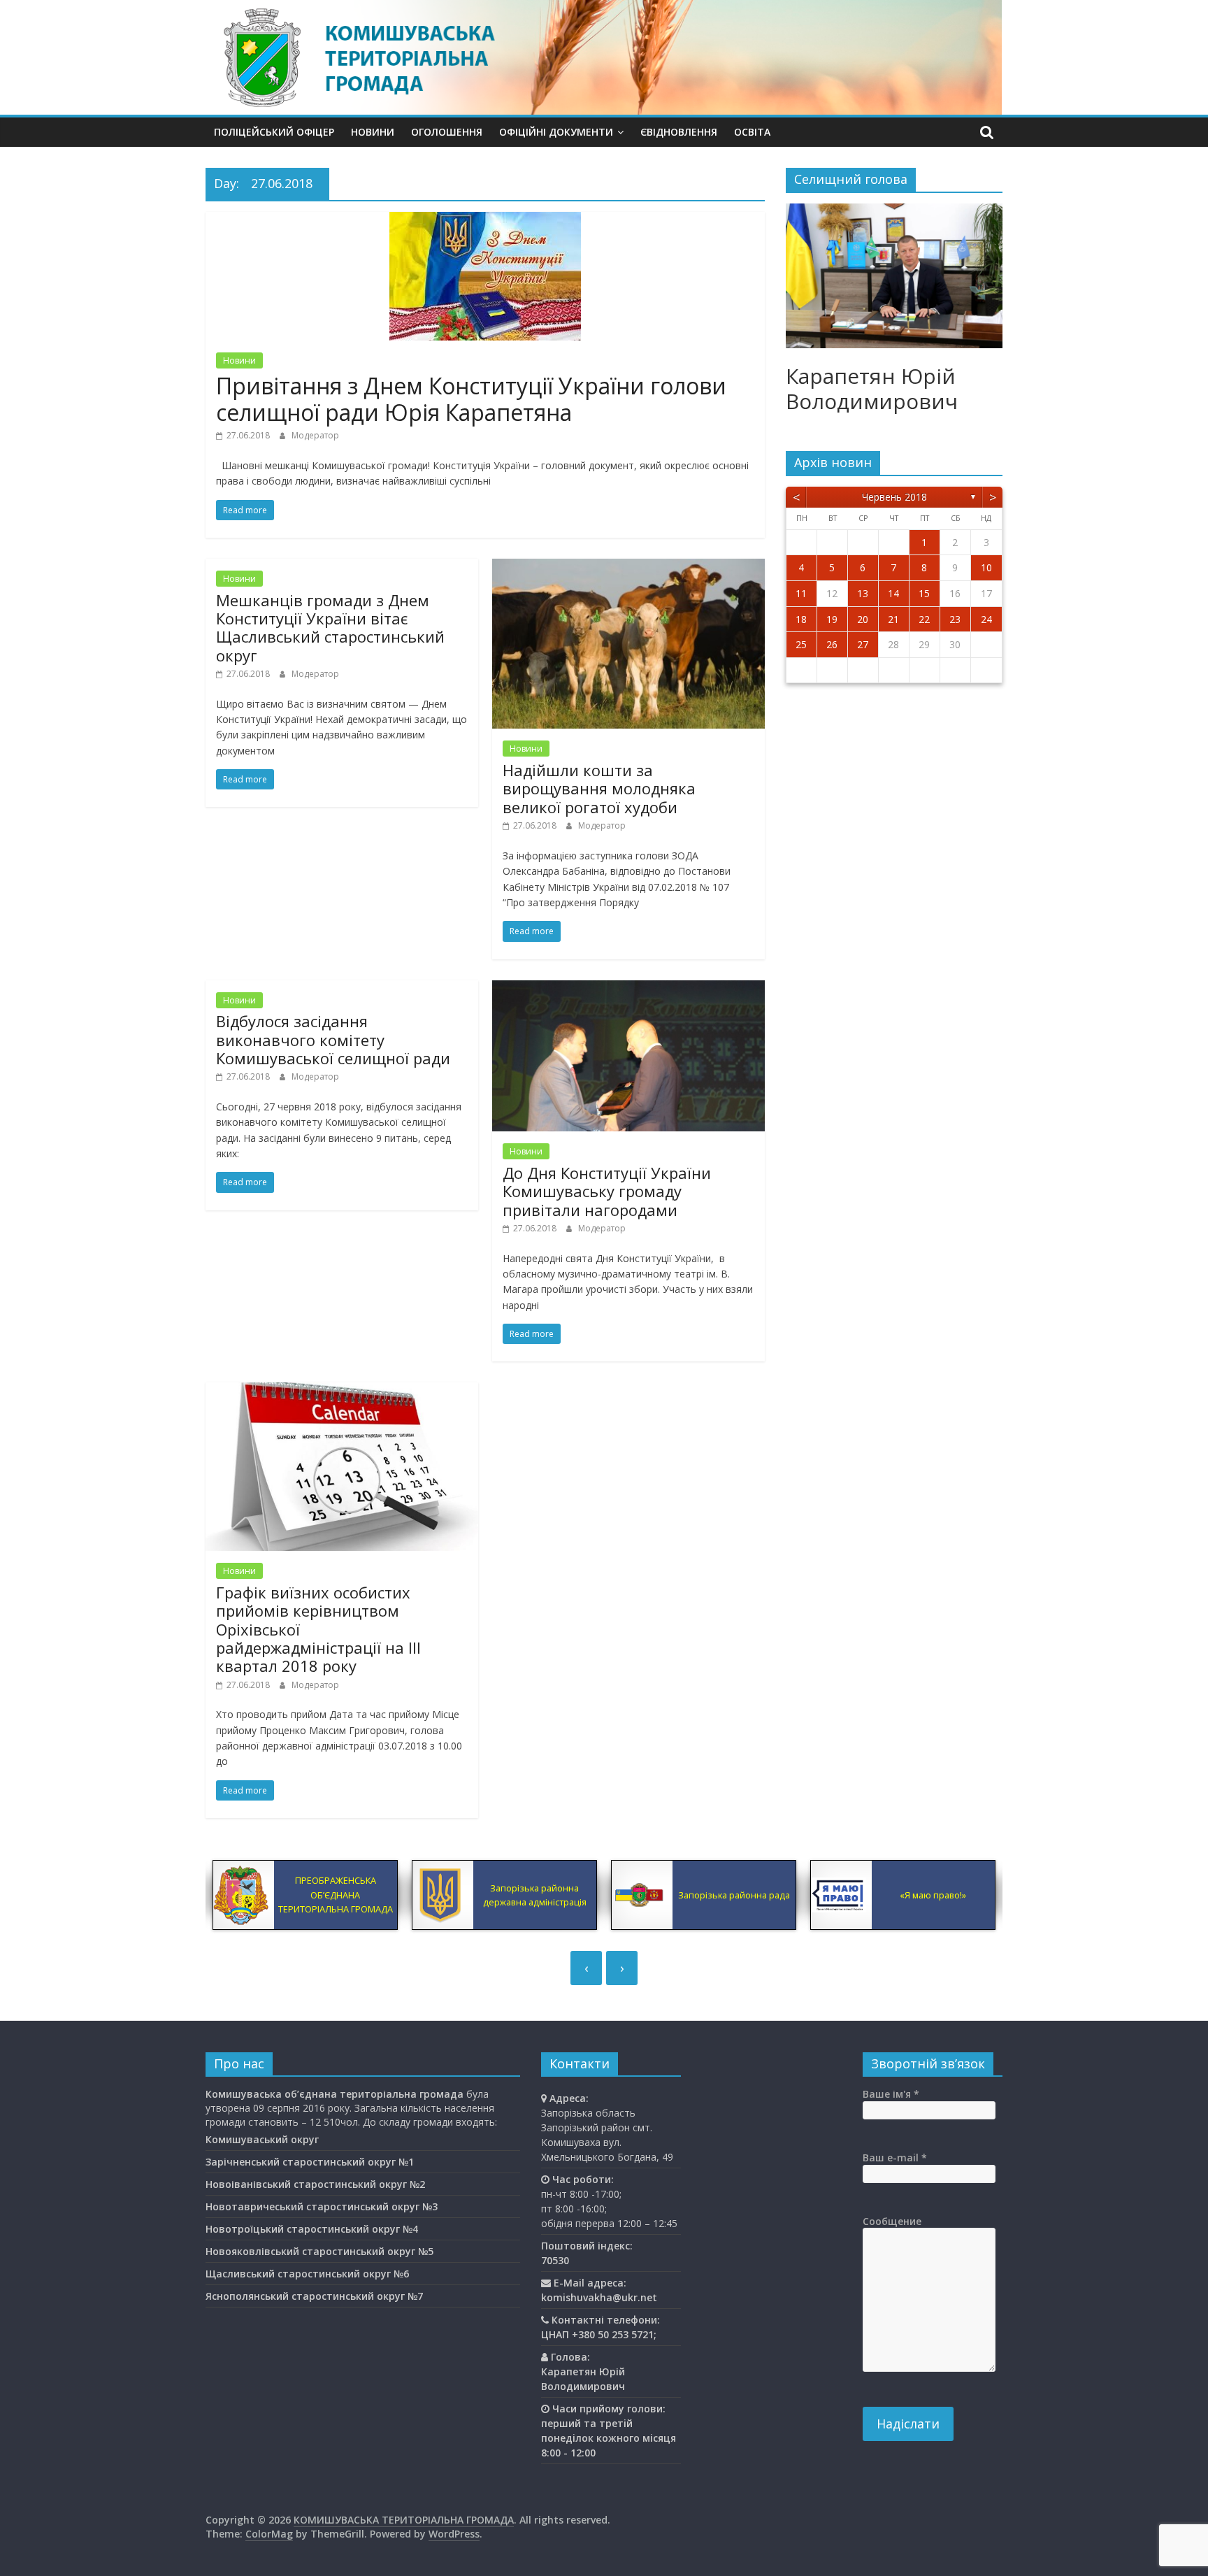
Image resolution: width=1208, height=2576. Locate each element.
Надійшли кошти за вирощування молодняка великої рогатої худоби (599, 788)
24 (986, 619)
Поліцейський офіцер (274, 132)
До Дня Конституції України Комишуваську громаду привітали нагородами (607, 1191)
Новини (373, 132)
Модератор (315, 435)
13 (863, 593)
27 (863, 644)
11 (801, 593)
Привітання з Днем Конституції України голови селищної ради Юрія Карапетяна (471, 399)
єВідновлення (679, 132)
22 (924, 619)
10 (986, 567)
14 (893, 593)
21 (893, 619)
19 (832, 619)
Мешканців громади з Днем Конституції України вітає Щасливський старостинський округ (330, 628)
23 (955, 619)
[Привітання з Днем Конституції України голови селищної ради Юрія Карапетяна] (485, 220)
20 (863, 619)
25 (801, 644)
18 (801, 619)
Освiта (752, 132)
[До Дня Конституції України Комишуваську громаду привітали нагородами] (628, 989)
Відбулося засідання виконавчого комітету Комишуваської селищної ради (333, 1039)
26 (832, 644)
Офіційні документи (556, 132)
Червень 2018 (894, 497)
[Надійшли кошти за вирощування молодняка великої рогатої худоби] (628, 567)
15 (924, 593)
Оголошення (447, 132)
